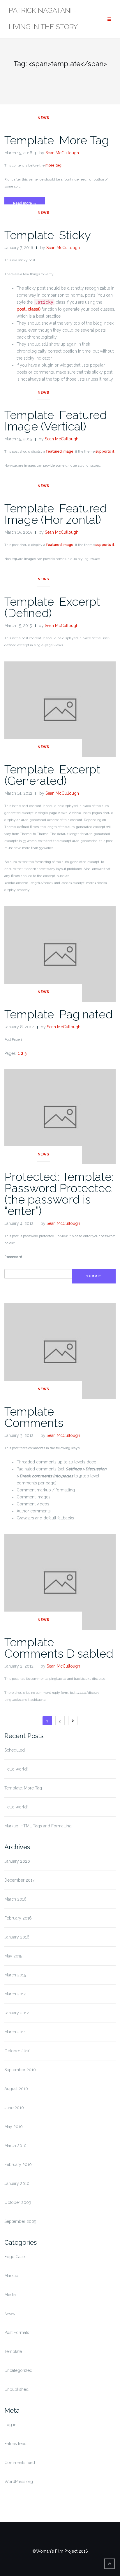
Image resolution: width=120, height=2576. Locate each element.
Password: (14, 1257)
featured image (60, 451)
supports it (105, 451)
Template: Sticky (48, 235)
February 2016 (18, 1918)
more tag (53, 165)
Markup (11, 2276)
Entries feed (15, 2444)
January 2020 (17, 1861)
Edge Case (15, 2257)
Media (10, 2295)
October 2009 (18, 2202)
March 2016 (15, 1899)
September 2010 (20, 2070)
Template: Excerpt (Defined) (52, 607)
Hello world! (16, 1769)
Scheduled (15, 1750)
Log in (10, 2425)
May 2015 (13, 1956)
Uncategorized (18, 2370)
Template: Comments (34, 1417)
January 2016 (17, 1937)
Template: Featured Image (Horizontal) (56, 514)
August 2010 (16, 2089)
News (43, 118)
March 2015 (15, 1975)
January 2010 (17, 2183)
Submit (94, 1276)
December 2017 (19, 1880)
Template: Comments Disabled (59, 1648)
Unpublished (16, 2389)
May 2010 (14, 2127)
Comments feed (20, 2463)
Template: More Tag (57, 140)
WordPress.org (19, 2482)
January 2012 (17, 2013)
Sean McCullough (62, 153)
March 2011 (15, 2032)
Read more (29, 205)
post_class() (29, 309)
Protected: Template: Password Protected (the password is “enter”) (59, 1194)
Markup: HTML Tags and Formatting (38, 1826)
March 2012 (15, 1994)
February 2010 (18, 2165)
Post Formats (17, 2332)
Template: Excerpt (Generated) (52, 775)
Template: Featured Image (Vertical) (56, 421)
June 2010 (14, 2108)
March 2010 (15, 2146)
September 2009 (20, 2221)
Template (13, 2351)
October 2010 (17, 2051)
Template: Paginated (59, 1014)
